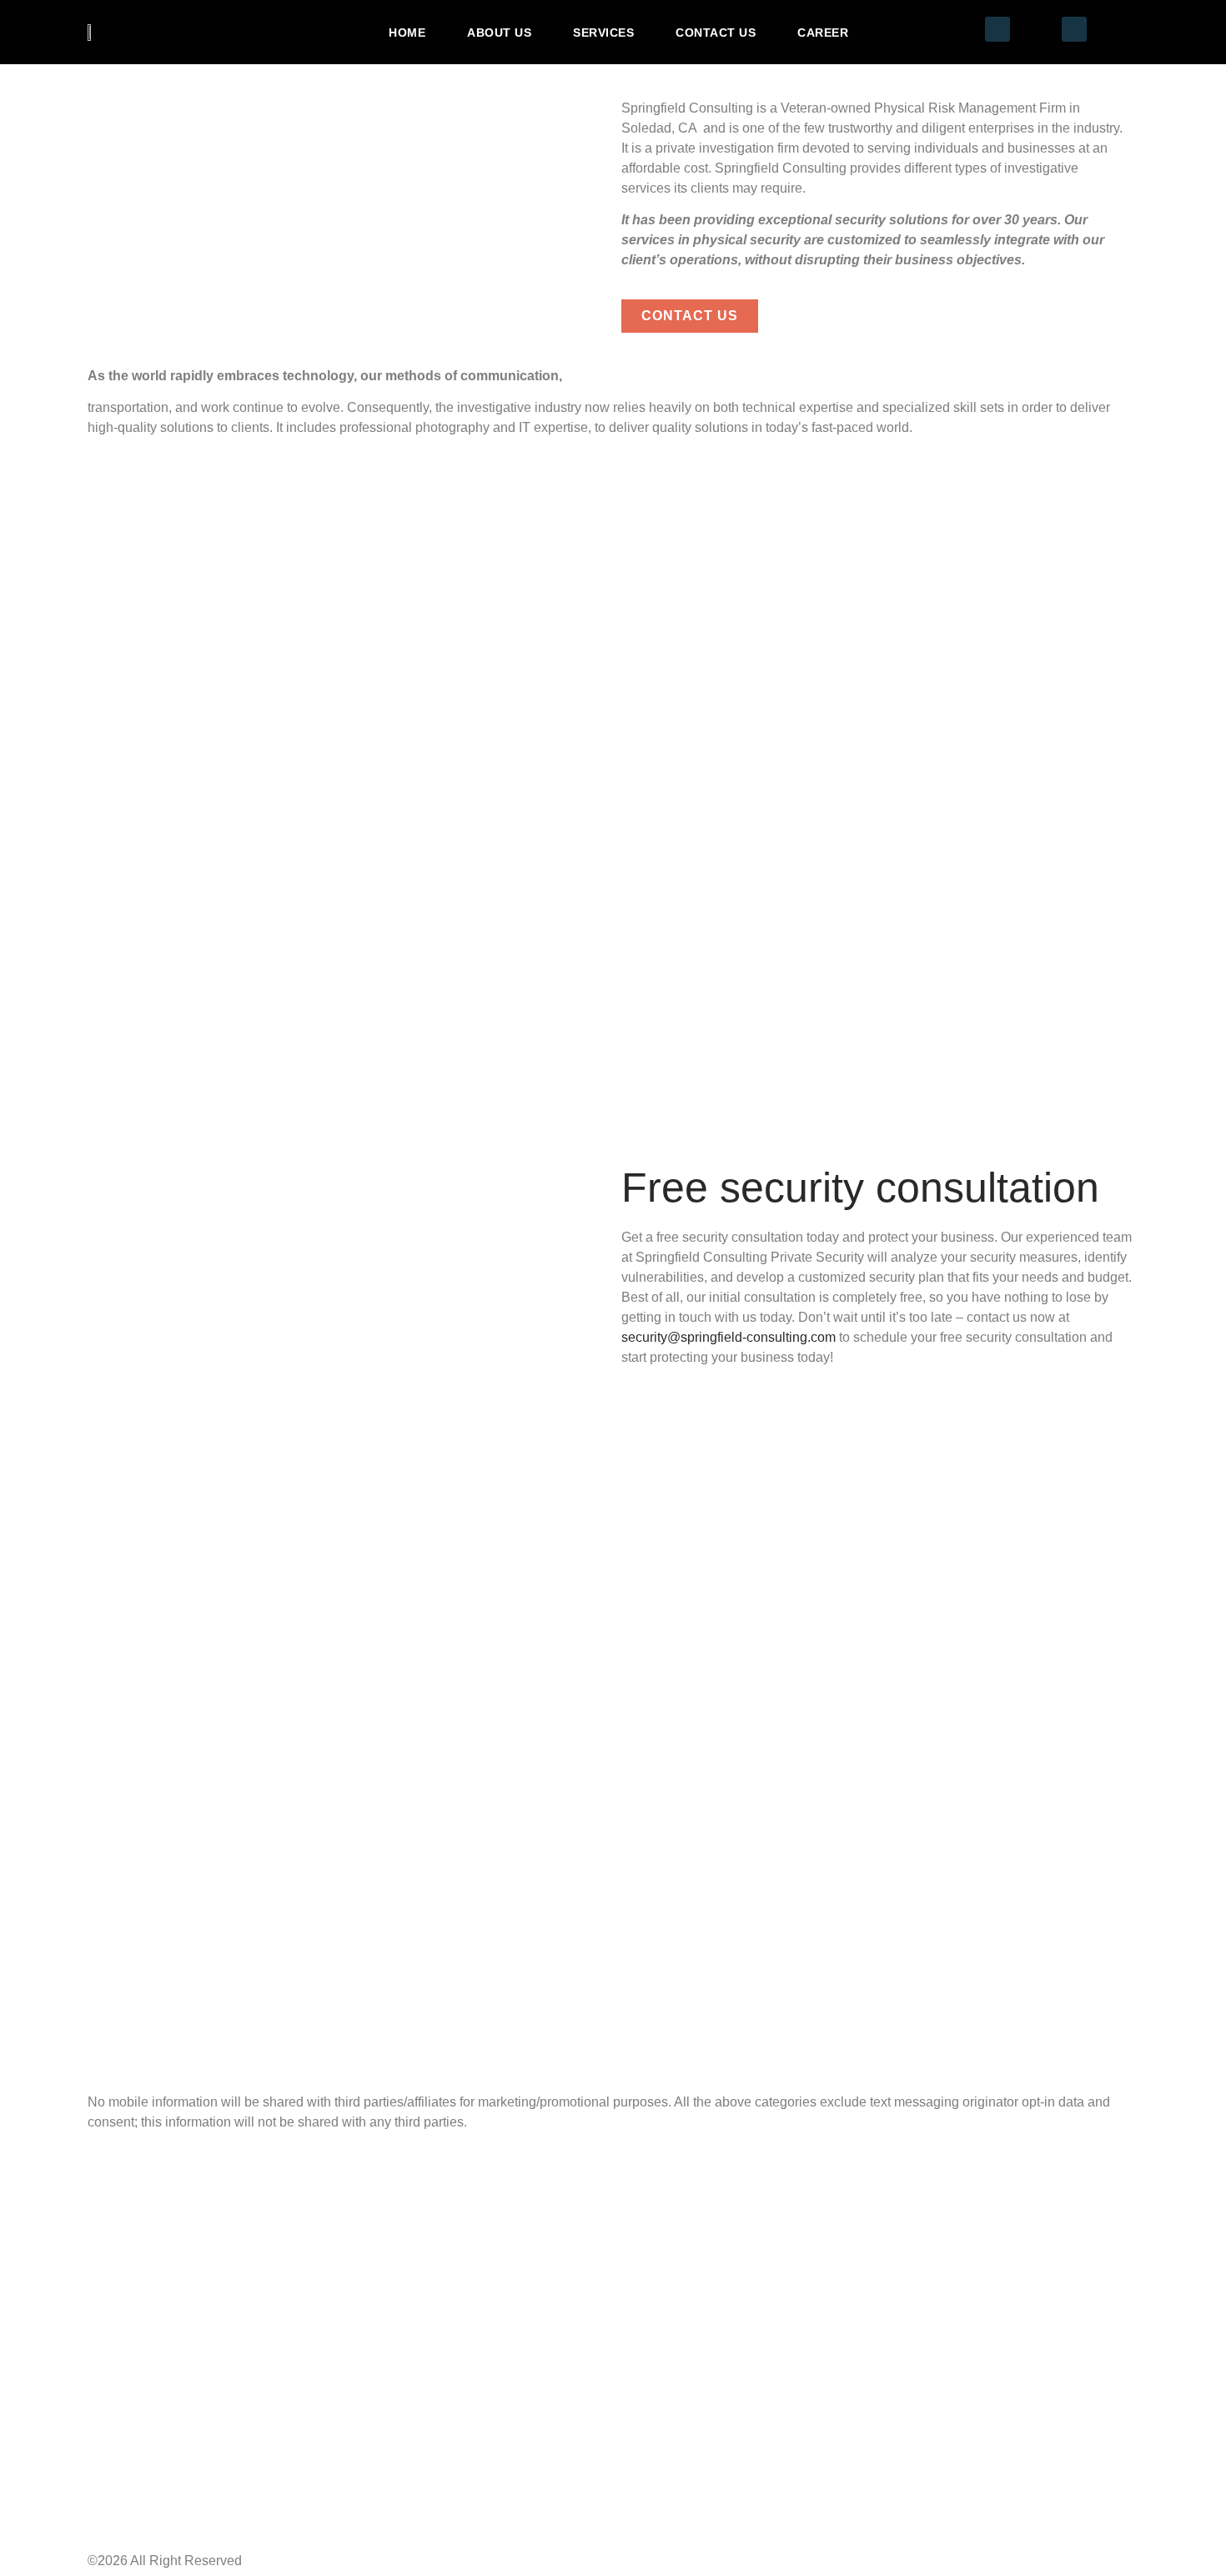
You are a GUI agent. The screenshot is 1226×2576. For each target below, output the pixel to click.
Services (603, 33)
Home (407, 33)
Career (823, 33)
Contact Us (716, 33)
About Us (499, 33)
